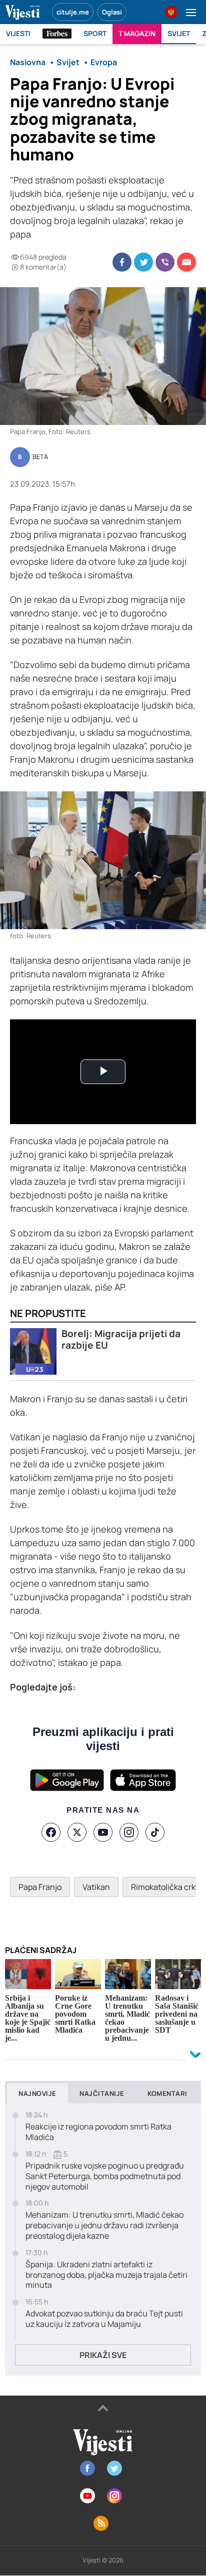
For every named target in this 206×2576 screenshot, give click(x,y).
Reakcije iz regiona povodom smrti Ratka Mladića (98, 2132)
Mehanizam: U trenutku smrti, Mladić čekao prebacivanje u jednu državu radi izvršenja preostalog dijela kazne (104, 2225)
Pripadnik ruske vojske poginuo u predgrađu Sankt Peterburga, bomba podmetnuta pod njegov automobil (105, 2176)
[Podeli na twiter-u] (143, 262)
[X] (77, 1832)
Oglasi (112, 12)
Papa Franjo (40, 1887)
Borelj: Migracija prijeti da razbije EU (121, 1340)
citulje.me (73, 12)
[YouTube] (103, 1832)
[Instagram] (129, 1832)
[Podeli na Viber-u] (165, 262)
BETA (40, 457)
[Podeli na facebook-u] (122, 262)
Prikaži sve (103, 2355)
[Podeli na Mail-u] (186, 262)
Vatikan (96, 1887)
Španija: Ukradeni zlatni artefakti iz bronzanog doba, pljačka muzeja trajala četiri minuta (106, 2275)
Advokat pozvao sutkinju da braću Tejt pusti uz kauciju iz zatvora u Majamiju (104, 2319)
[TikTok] (155, 1832)
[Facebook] (51, 1832)
